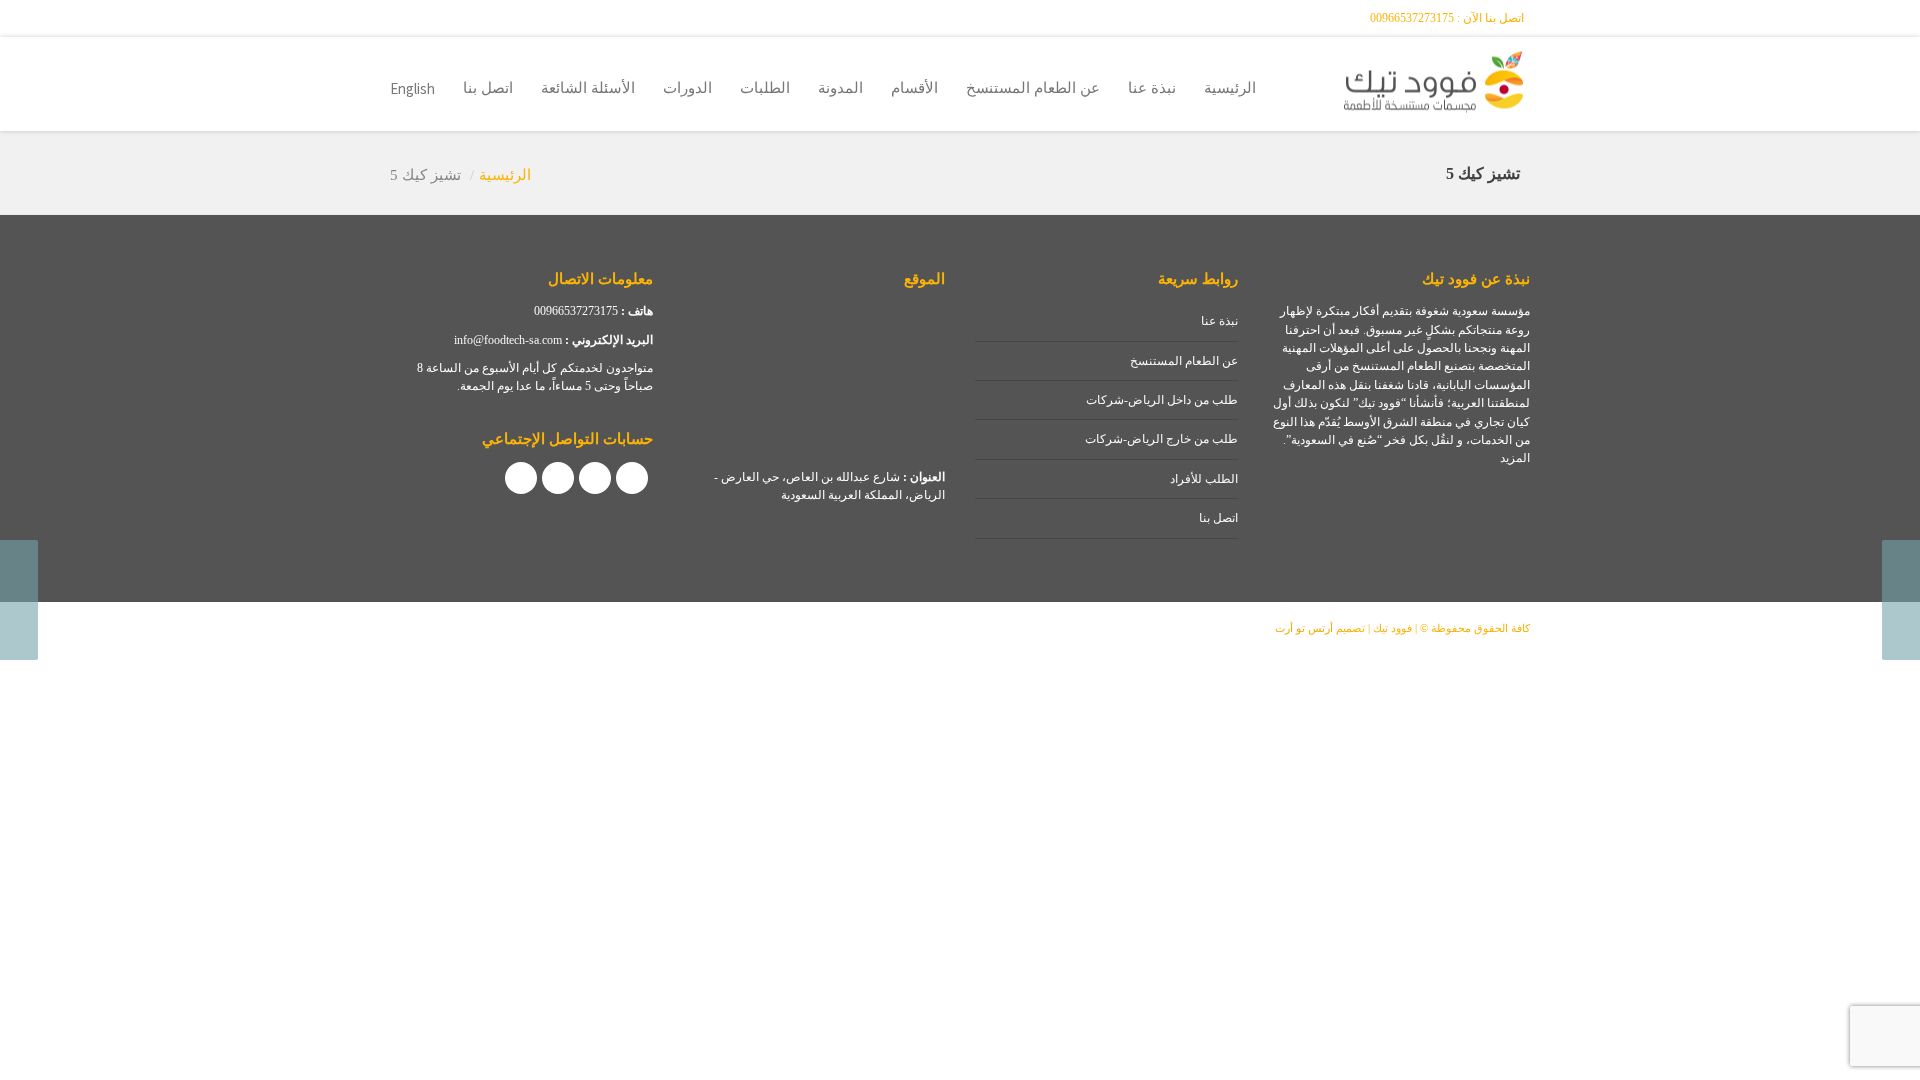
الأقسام (914, 88)
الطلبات (765, 88)
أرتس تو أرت (1304, 628)
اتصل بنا (488, 88)
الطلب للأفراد (1204, 479)
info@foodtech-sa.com (508, 340)
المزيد (1515, 458)
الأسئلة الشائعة (588, 88)
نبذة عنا (1152, 88)
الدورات (687, 88)
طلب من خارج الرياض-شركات (1161, 439)
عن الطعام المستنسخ (1033, 88)
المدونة (840, 88)
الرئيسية (1230, 88)
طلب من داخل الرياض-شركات (1162, 400)
